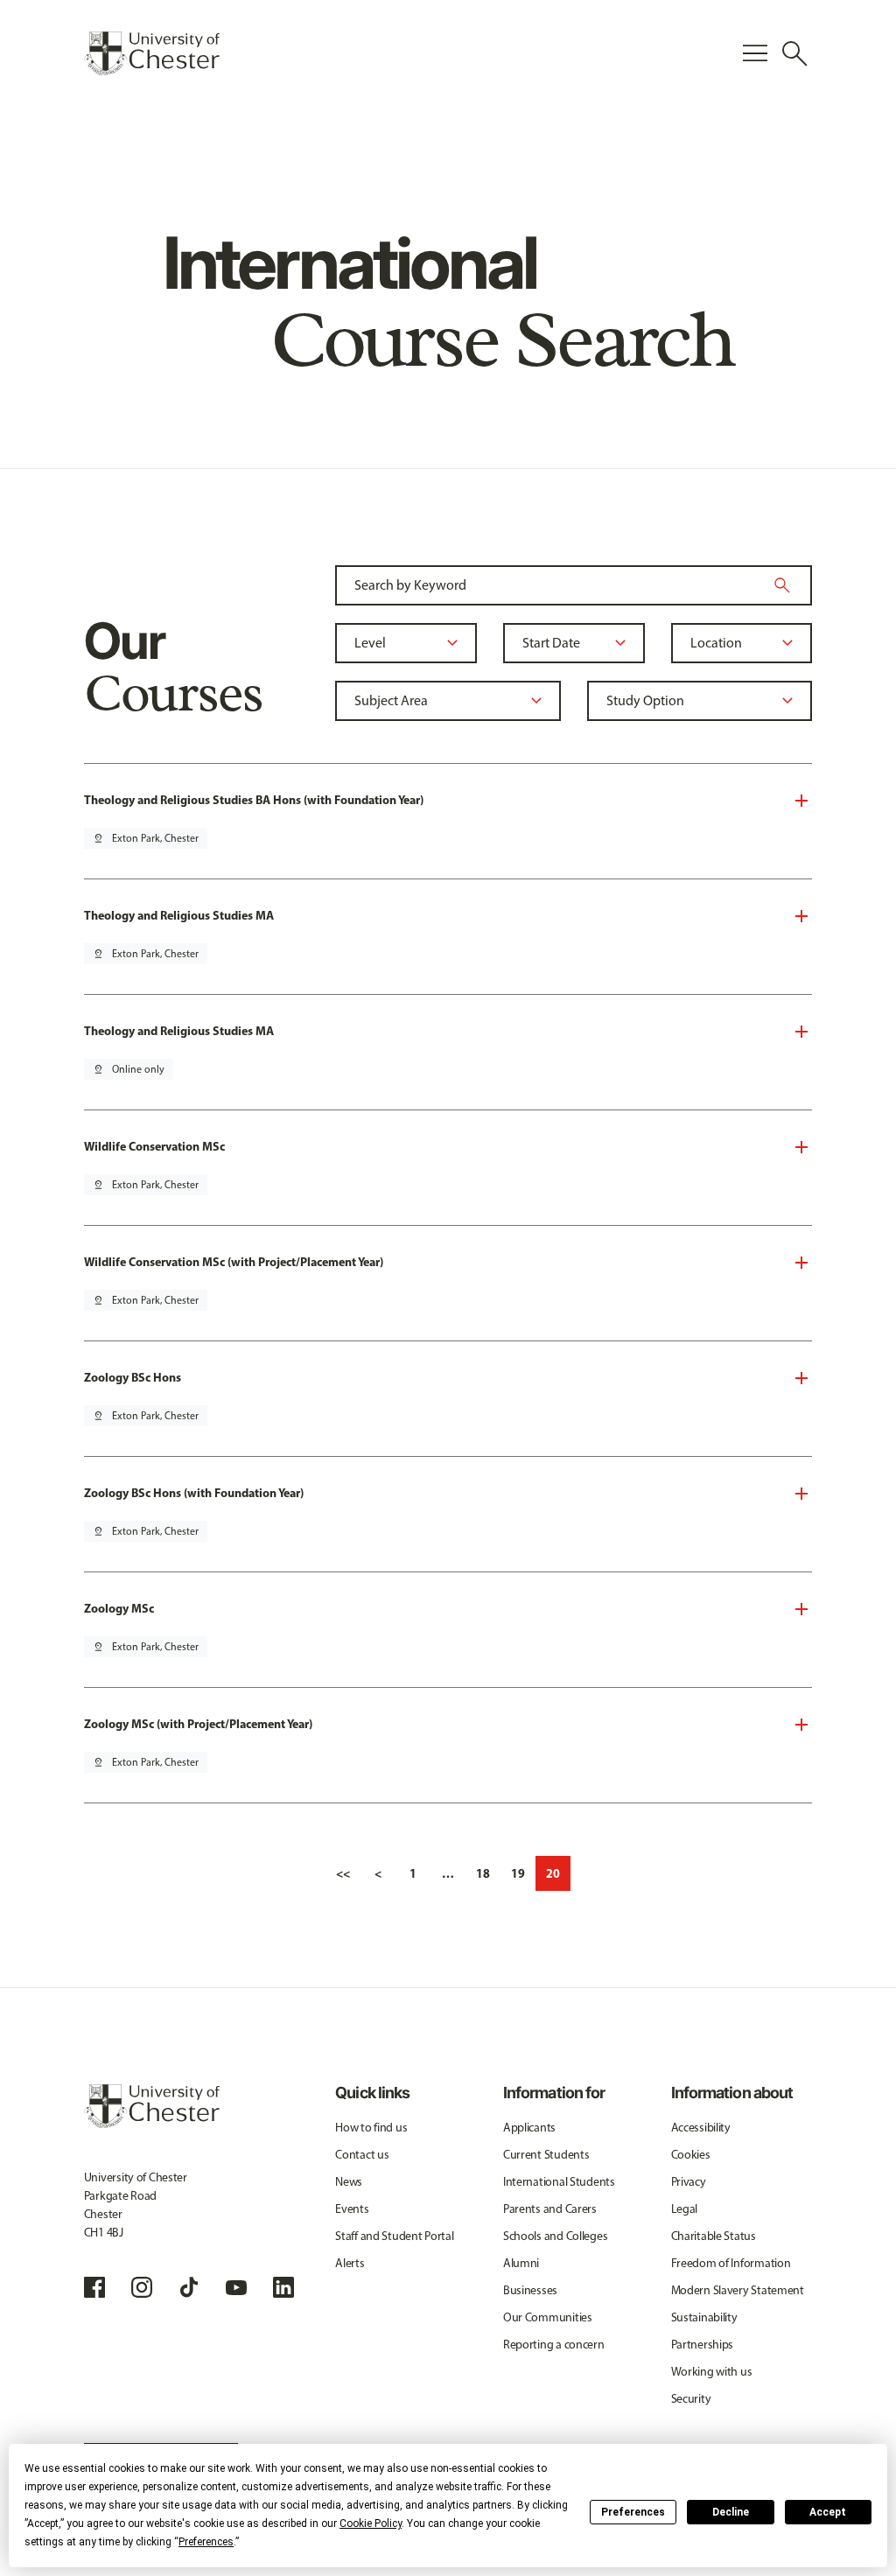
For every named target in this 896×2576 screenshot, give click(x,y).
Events (352, 2209)
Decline (731, 2512)
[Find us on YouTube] (236, 2287)
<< (343, 1873)
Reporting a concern (554, 2345)
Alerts (350, 2263)
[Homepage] (152, 53)
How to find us (371, 2128)
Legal (685, 2209)
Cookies (691, 2155)
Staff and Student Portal (394, 2236)
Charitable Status (714, 2236)
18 (483, 1873)
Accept (828, 2512)
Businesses (530, 2290)
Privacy (689, 2182)
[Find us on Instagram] (142, 2287)
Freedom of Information (731, 2263)
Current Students (546, 2155)
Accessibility (701, 2128)
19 (518, 1873)
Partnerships (703, 2345)
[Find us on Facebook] (94, 2287)
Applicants (529, 2128)
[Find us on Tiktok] (189, 2287)
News (349, 2182)
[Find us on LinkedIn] (283, 2287)
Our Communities (548, 2317)
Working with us (712, 2372)
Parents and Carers (550, 2209)
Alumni (521, 2263)
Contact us (362, 2155)
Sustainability (704, 2317)
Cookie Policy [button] (371, 2523)
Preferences (633, 2512)
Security (691, 2399)
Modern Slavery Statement (738, 2290)
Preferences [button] (206, 2542)
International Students (559, 2182)
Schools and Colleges (555, 2236)
